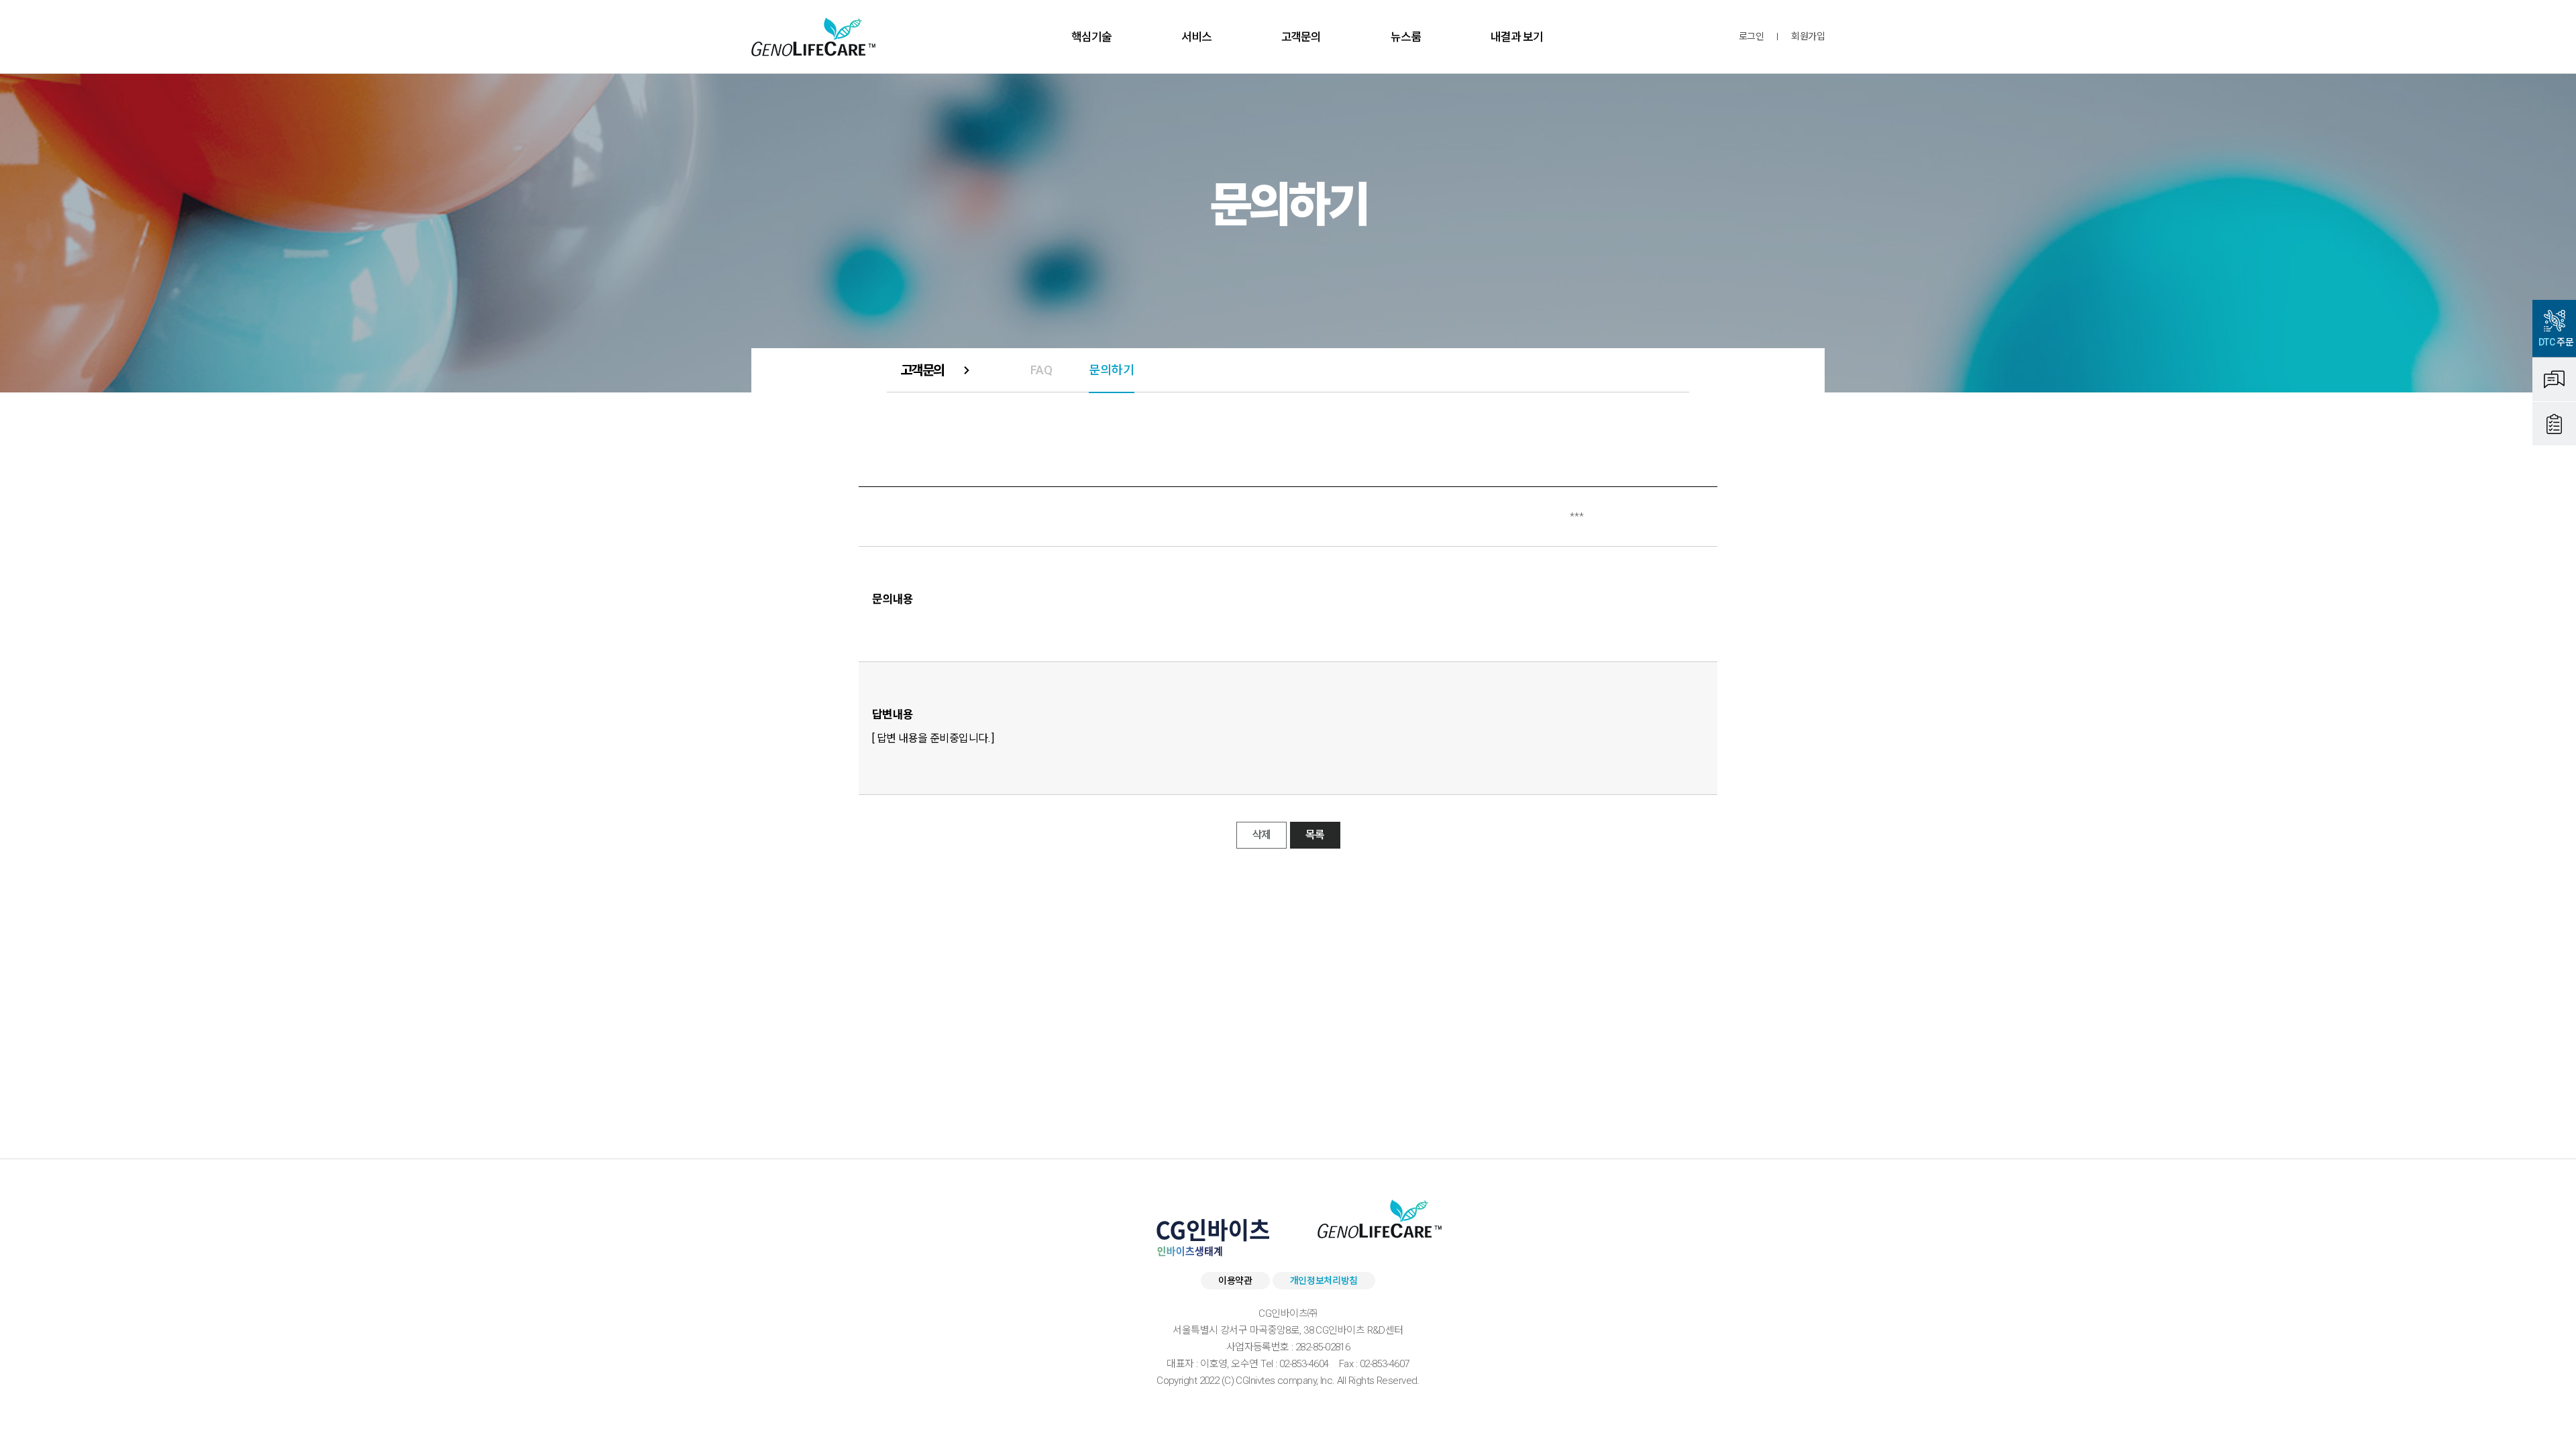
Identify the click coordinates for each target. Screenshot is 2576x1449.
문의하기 (1112, 370)
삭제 (1262, 835)
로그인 (1751, 37)
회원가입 (1808, 37)
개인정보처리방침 (1324, 1281)
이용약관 (1235, 1281)
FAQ (1041, 370)
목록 (1315, 835)
